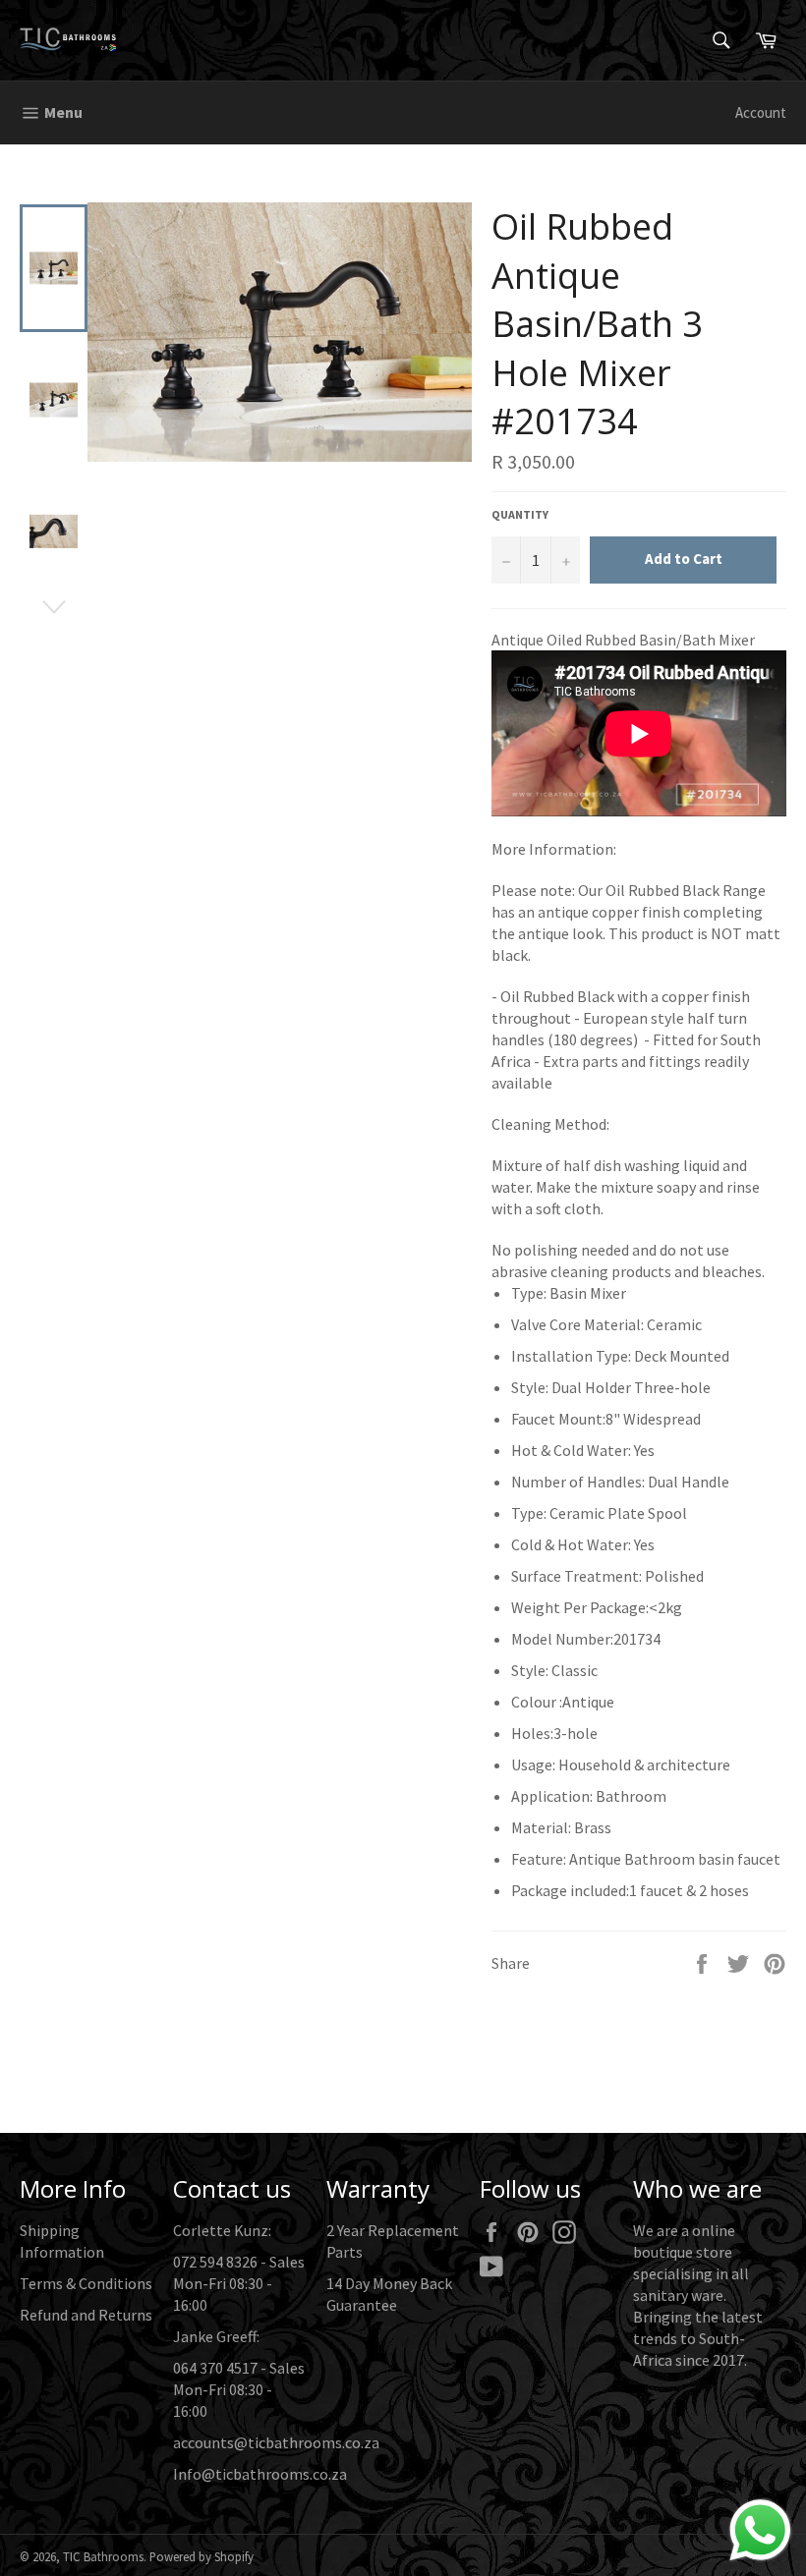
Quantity (520, 514)
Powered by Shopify (201, 2556)
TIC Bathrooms (103, 2556)
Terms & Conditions (86, 2283)
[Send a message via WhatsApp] (760, 2530)
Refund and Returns (86, 2315)
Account (761, 112)
